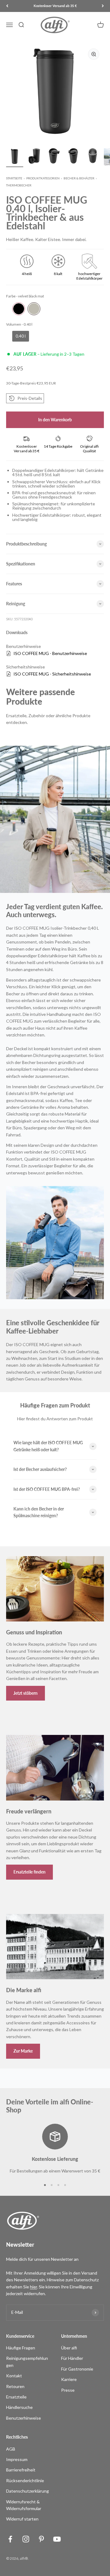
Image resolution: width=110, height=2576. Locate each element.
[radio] (19, 309)
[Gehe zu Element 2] (34, 158)
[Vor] (103, 6)
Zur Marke (23, 2051)
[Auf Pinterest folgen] (41, 2539)
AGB (11, 2449)
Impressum (17, 2459)
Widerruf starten (22, 2519)
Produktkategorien (43, 178)
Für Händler (72, 2358)
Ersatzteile (16, 2397)
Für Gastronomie (77, 2369)
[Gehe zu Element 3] (54, 158)
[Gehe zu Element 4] (73, 158)
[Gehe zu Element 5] (93, 158)
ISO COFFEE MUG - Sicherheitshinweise (52, 674)
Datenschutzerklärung (28, 2491)
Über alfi (69, 2348)
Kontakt (14, 2376)
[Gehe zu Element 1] (15, 158)
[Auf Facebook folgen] (10, 2539)
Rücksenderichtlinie (25, 2480)
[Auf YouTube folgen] (57, 2539)
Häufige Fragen (21, 2348)
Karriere (69, 2379)
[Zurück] (7, 6)
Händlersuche (19, 2407)
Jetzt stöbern (26, 1693)
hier (33, 2287)
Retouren (15, 2386)
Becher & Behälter (79, 178)
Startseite (14, 178)
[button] (25, 398)
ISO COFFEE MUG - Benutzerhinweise (50, 653)
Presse (68, 2390)
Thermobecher (19, 185)
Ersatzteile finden (29, 1872)
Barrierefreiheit (21, 2470)
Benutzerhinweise (24, 2418)
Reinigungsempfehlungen (27, 2362)
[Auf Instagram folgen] (26, 2539)
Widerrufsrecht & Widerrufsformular (24, 2505)
